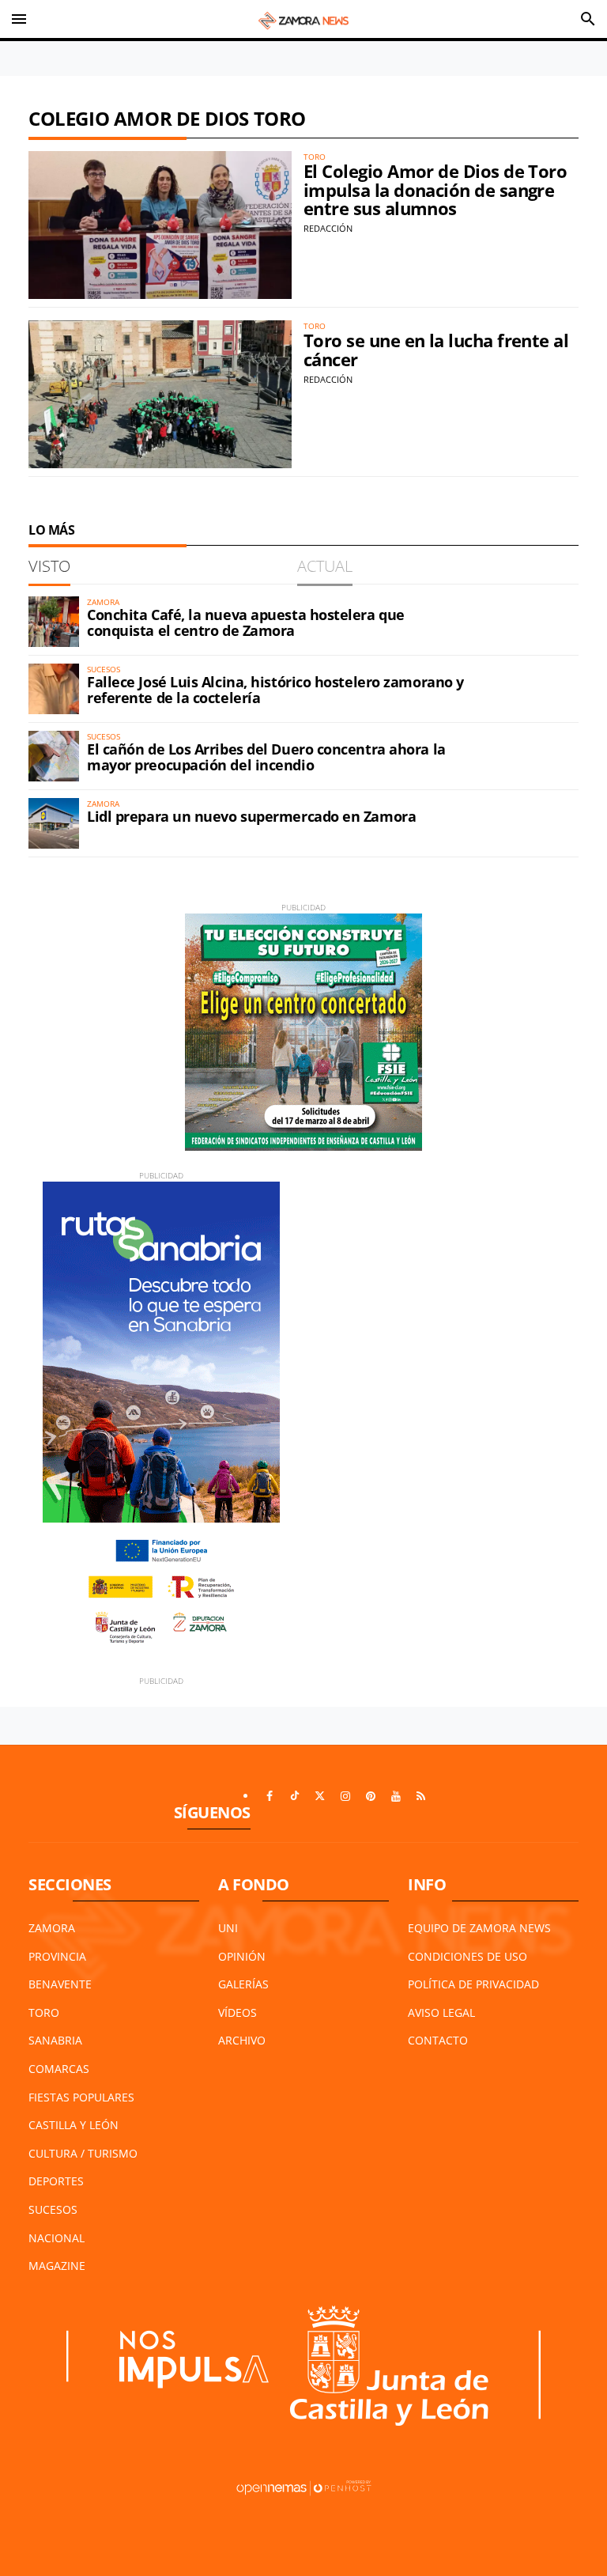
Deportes (56, 2181)
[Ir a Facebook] (270, 1796)
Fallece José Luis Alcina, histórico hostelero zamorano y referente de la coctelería (275, 690)
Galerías (243, 1984)
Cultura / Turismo (83, 2153)
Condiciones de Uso (468, 1956)
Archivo (242, 2040)
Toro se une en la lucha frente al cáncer (436, 350)
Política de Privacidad (473, 1984)
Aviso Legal (441, 2012)
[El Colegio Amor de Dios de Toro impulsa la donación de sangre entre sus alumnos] (160, 225)
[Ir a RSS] (421, 1796)
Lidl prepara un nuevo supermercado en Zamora (251, 816)
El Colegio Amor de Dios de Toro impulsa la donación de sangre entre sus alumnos (435, 190)
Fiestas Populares (81, 2097)
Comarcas (59, 2069)
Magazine (57, 2266)
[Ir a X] (320, 1796)
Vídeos (238, 2012)
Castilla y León (74, 2125)
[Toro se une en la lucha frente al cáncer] (160, 394)
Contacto (438, 2040)
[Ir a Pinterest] (371, 1796)
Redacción (328, 228)
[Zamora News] (303, 19)
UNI (228, 1928)
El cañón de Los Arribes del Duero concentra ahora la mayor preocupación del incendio (266, 757)
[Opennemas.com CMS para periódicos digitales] (303, 2486)
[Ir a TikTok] (295, 1796)
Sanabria (55, 2040)
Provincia (57, 1956)
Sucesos (53, 2209)
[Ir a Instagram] (345, 1796)
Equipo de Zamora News (479, 1928)
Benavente (60, 1984)
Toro (44, 2012)
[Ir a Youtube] (396, 1796)
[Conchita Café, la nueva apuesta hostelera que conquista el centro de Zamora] (54, 622)
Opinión (242, 1956)
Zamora (52, 1928)
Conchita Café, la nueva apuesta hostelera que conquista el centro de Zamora (246, 622)
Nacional (57, 2238)
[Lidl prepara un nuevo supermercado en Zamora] (54, 823)
